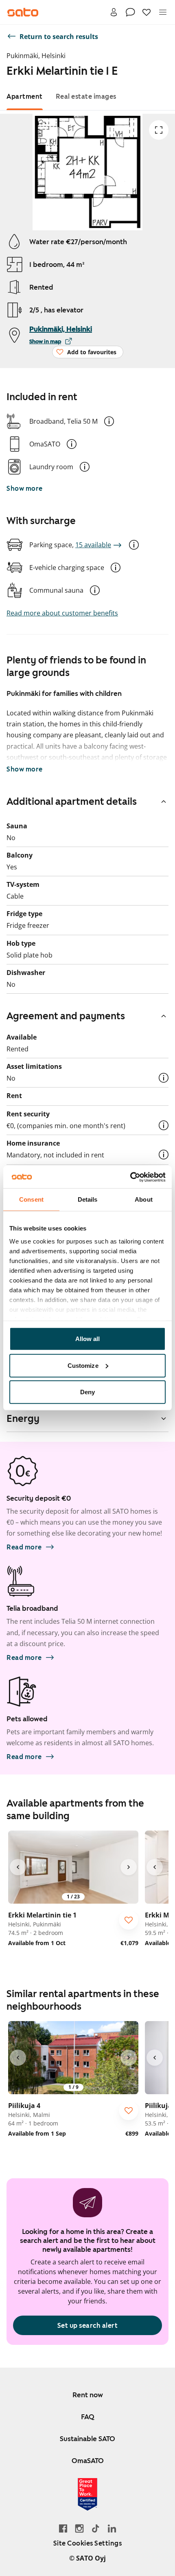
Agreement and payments (66, 1016)
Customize (83, 1365)
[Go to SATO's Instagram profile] (79, 2528)
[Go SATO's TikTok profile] (96, 2528)
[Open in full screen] (159, 130)
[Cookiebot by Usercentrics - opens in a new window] (130, 1177)
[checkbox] (129, 1920)
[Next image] (129, 1867)
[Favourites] (147, 12)
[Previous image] (18, 1867)
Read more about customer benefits (62, 613)
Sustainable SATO (87, 2439)
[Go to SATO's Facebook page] (63, 2528)
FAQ (88, 2417)
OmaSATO (88, 2461)
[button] (109, 421)
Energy (23, 1419)
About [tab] (144, 1199)
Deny (87, 1392)
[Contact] (130, 12)
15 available (93, 545)
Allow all (88, 1339)
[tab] (25, 96)
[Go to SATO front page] (23, 12)
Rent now (88, 2395)
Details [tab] (88, 1199)
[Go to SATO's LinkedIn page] (112, 2528)
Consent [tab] (31, 1199)
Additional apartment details (72, 802)
